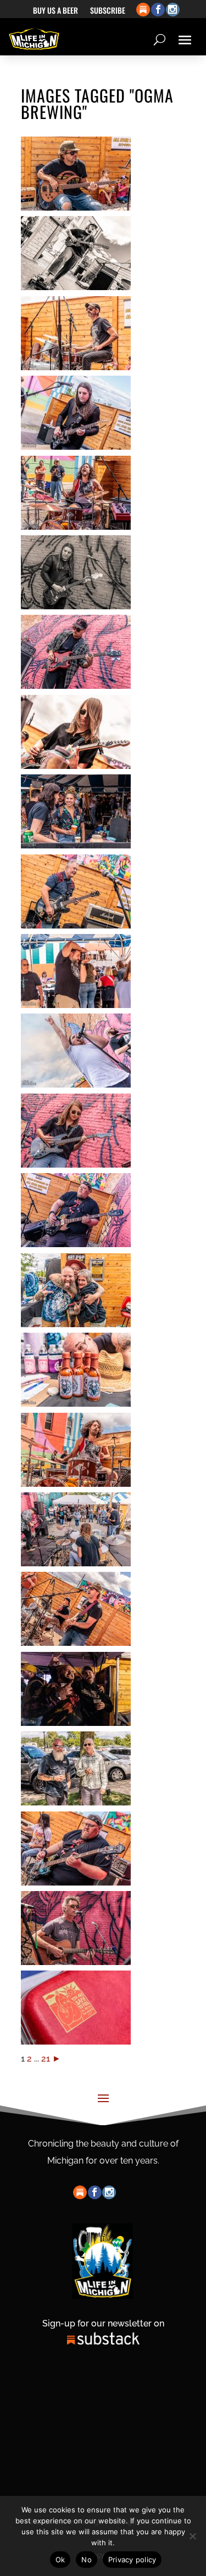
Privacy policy (132, 2560)
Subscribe (108, 11)
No (87, 2560)
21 (46, 2059)
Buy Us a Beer (55, 11)
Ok (60, 2560)
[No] (192, 2536)
